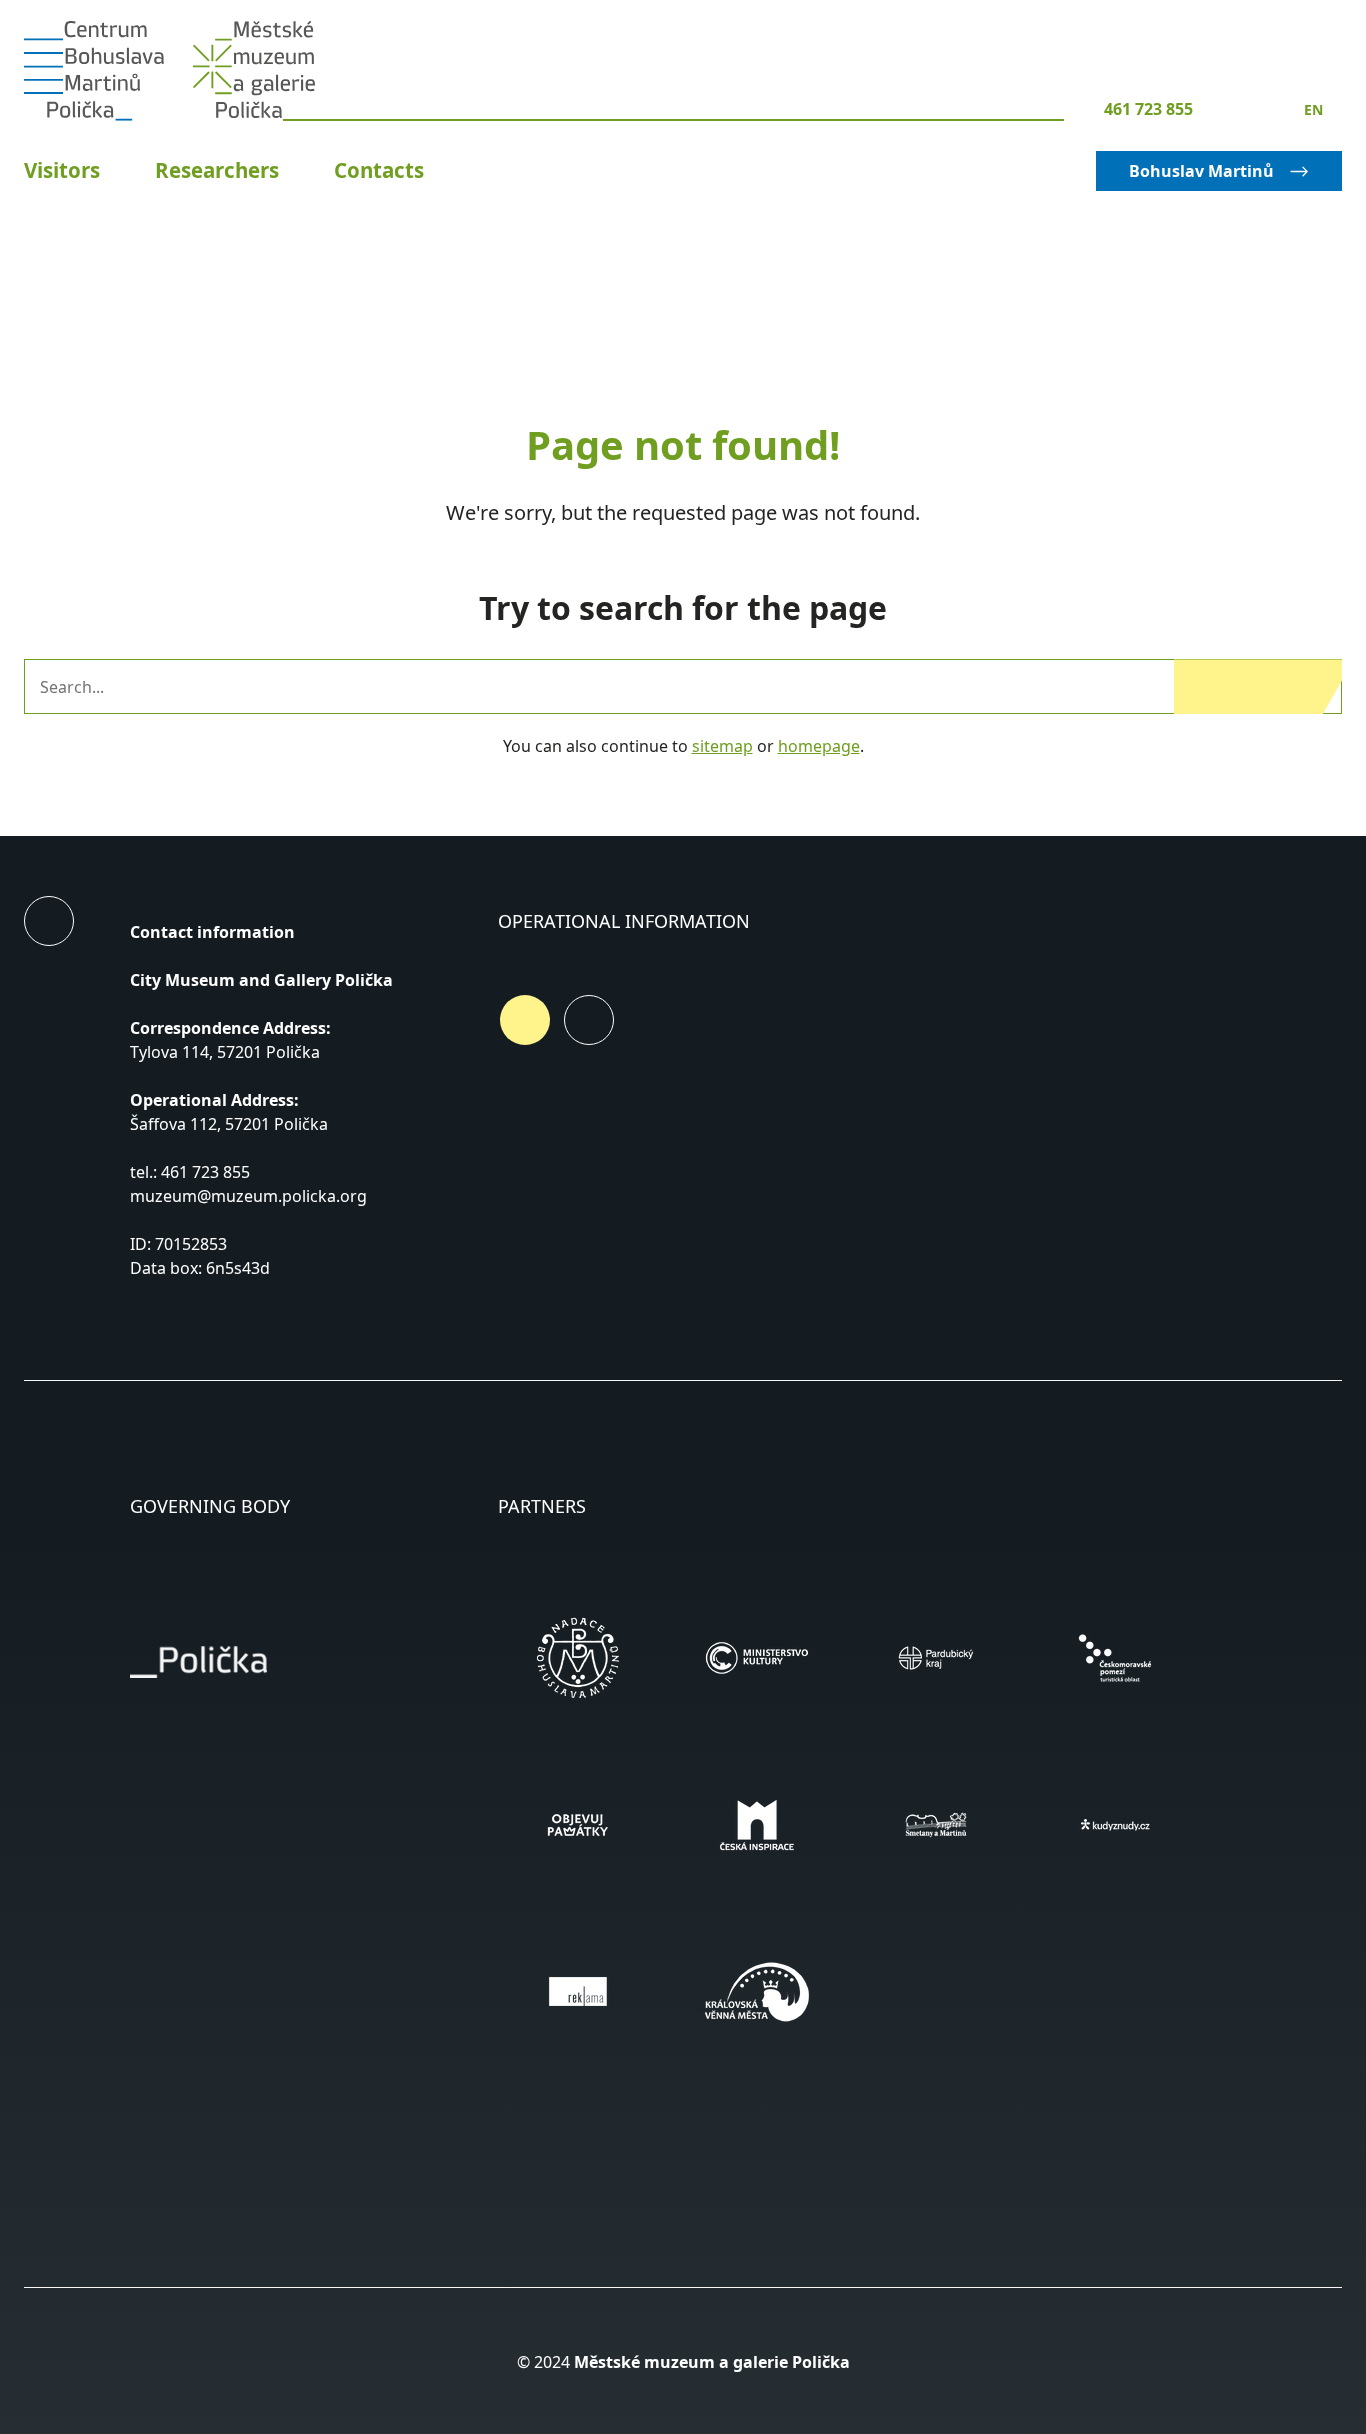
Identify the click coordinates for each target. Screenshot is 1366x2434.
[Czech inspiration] (756, 1824)
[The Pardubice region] (935, 1657)
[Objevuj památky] (577, 1824)
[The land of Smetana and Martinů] (935, 1824)
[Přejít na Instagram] (589, 1020)
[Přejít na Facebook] (525, 1020)
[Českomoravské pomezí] (1114, 1657)
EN (1313, 109)
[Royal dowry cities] (756, 1991)
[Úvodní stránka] (94, 71)
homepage (819, 746)
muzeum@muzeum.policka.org (248, 1196)
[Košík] (1235, 109)
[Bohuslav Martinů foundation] (577, 1657)
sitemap (722, 746)
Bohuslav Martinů (1201, 171)
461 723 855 (1148, 109)
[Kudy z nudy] (1114, 1824)
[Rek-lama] (577, 1991)
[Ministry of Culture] (756, 1657)
